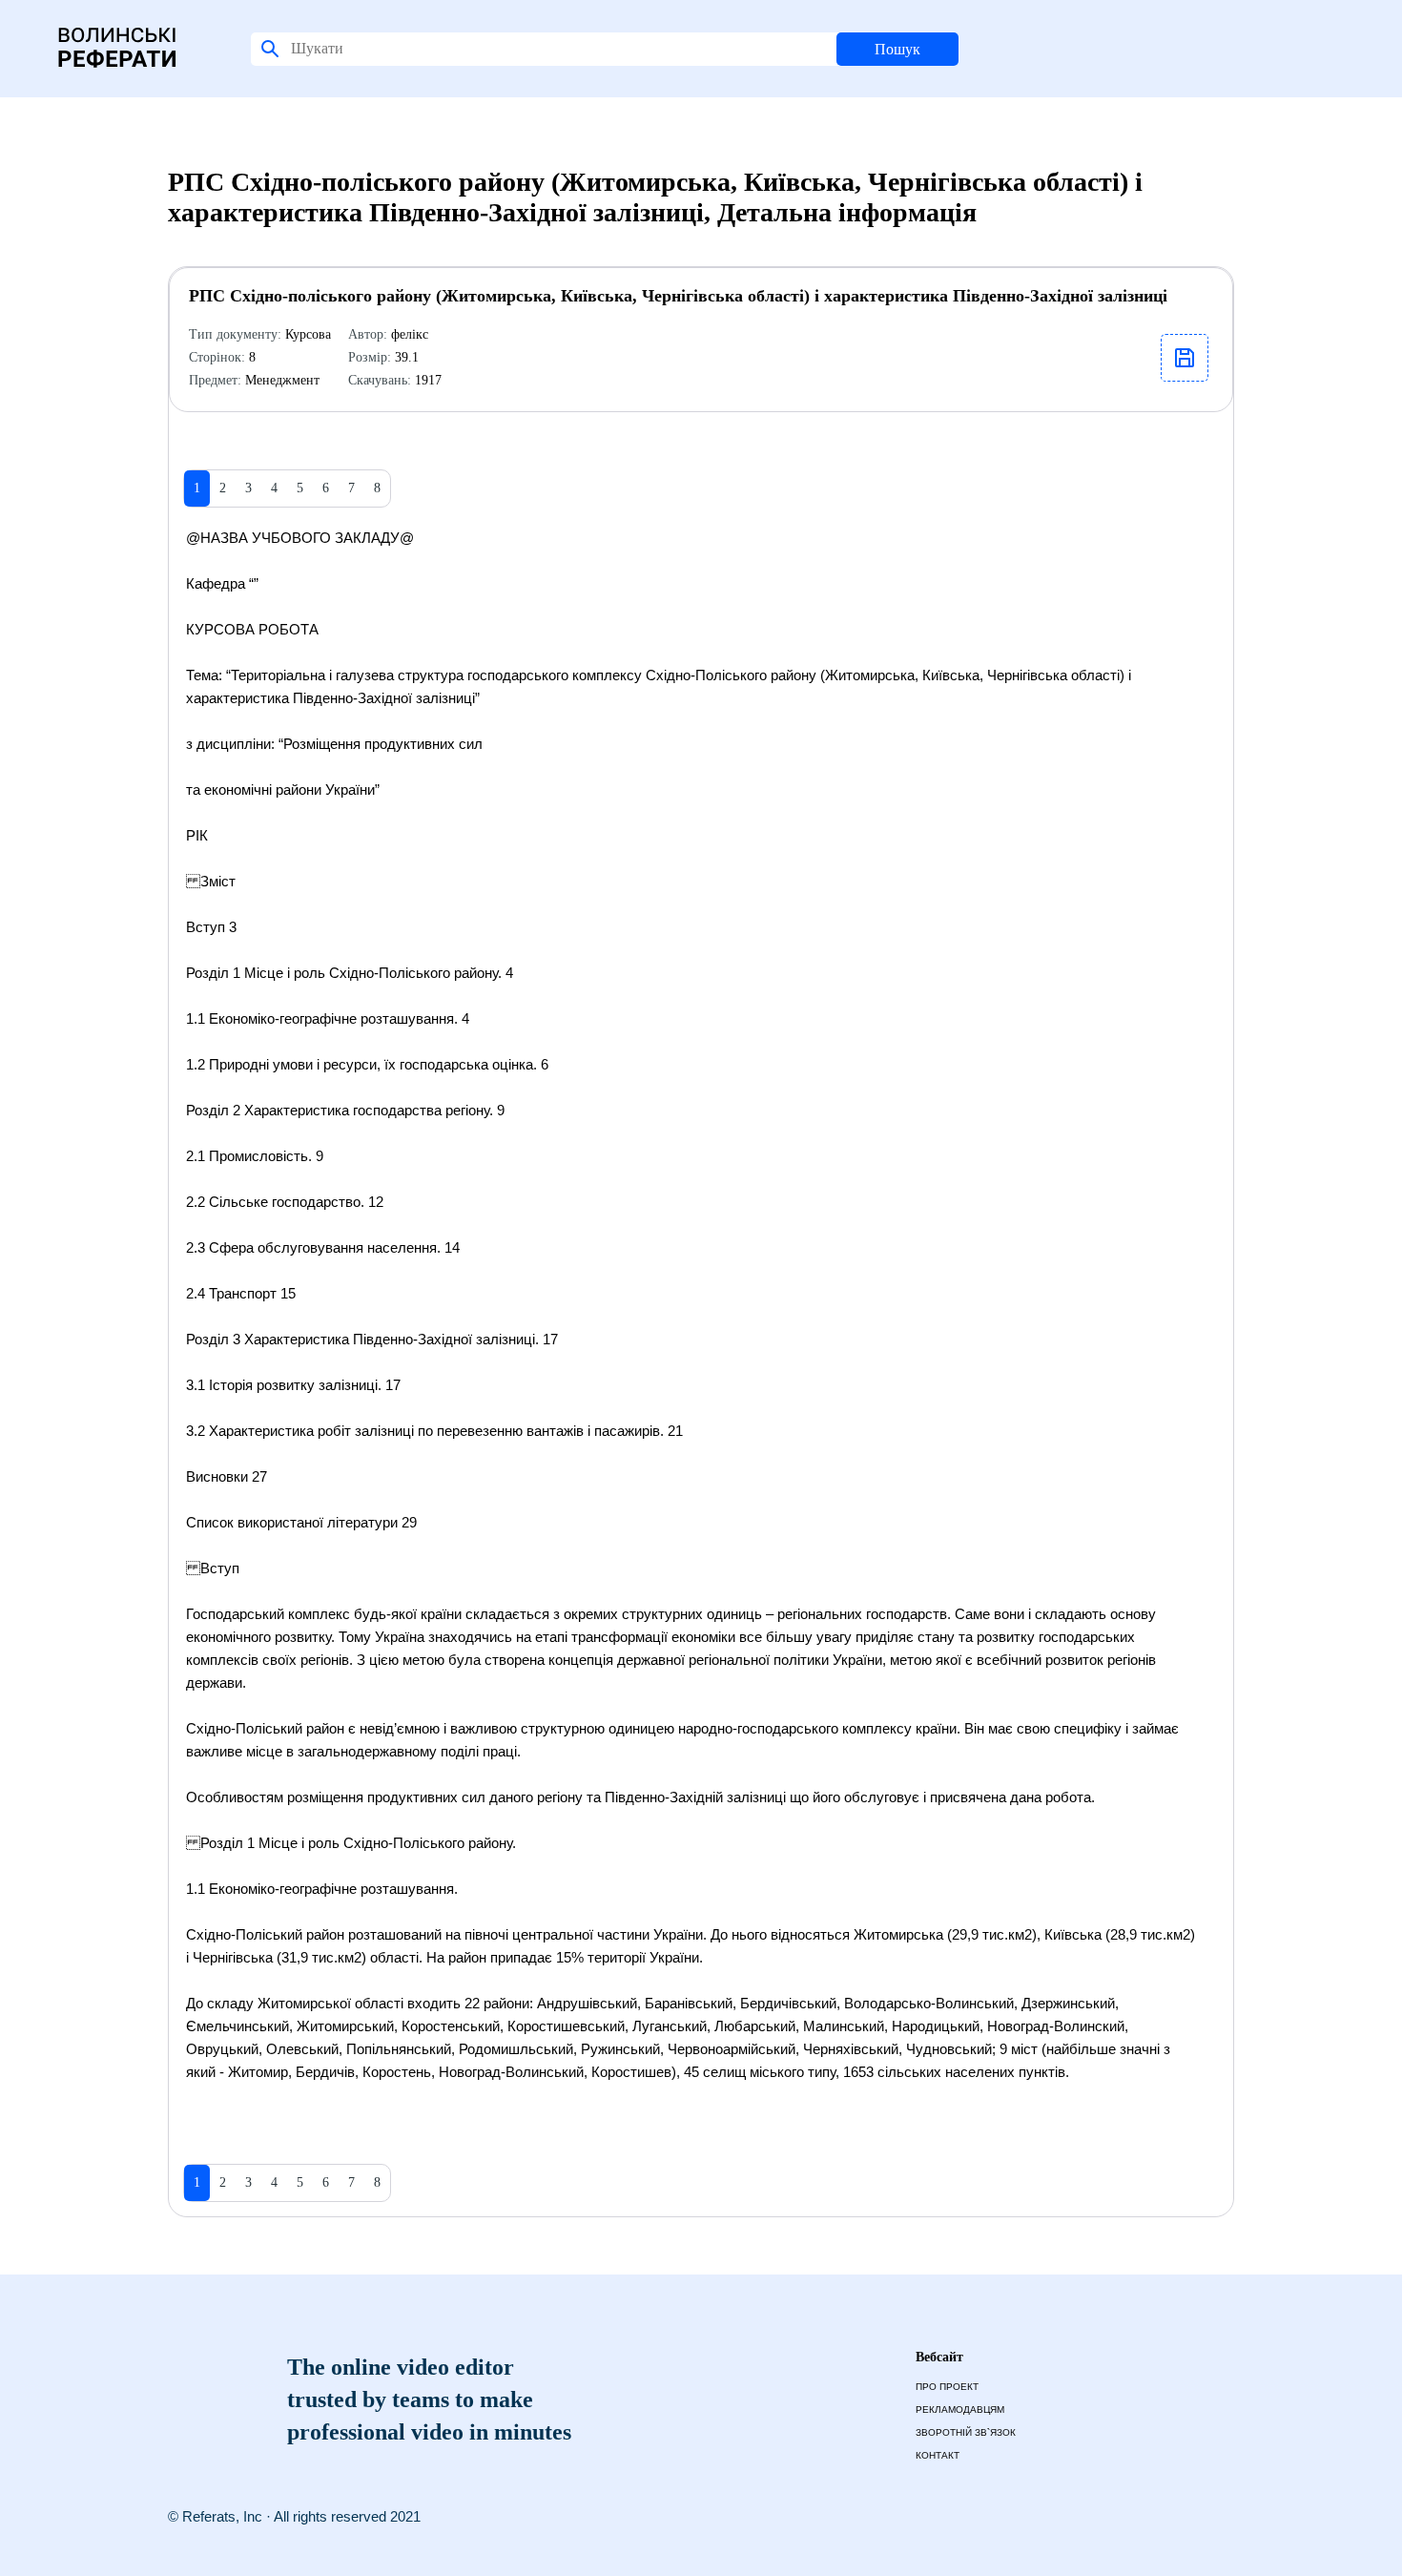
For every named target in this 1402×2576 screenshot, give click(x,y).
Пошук (897, 49)
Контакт (938, 2455)
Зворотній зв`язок (966, 2432)
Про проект (947, 2387)
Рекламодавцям (960, 2410)
